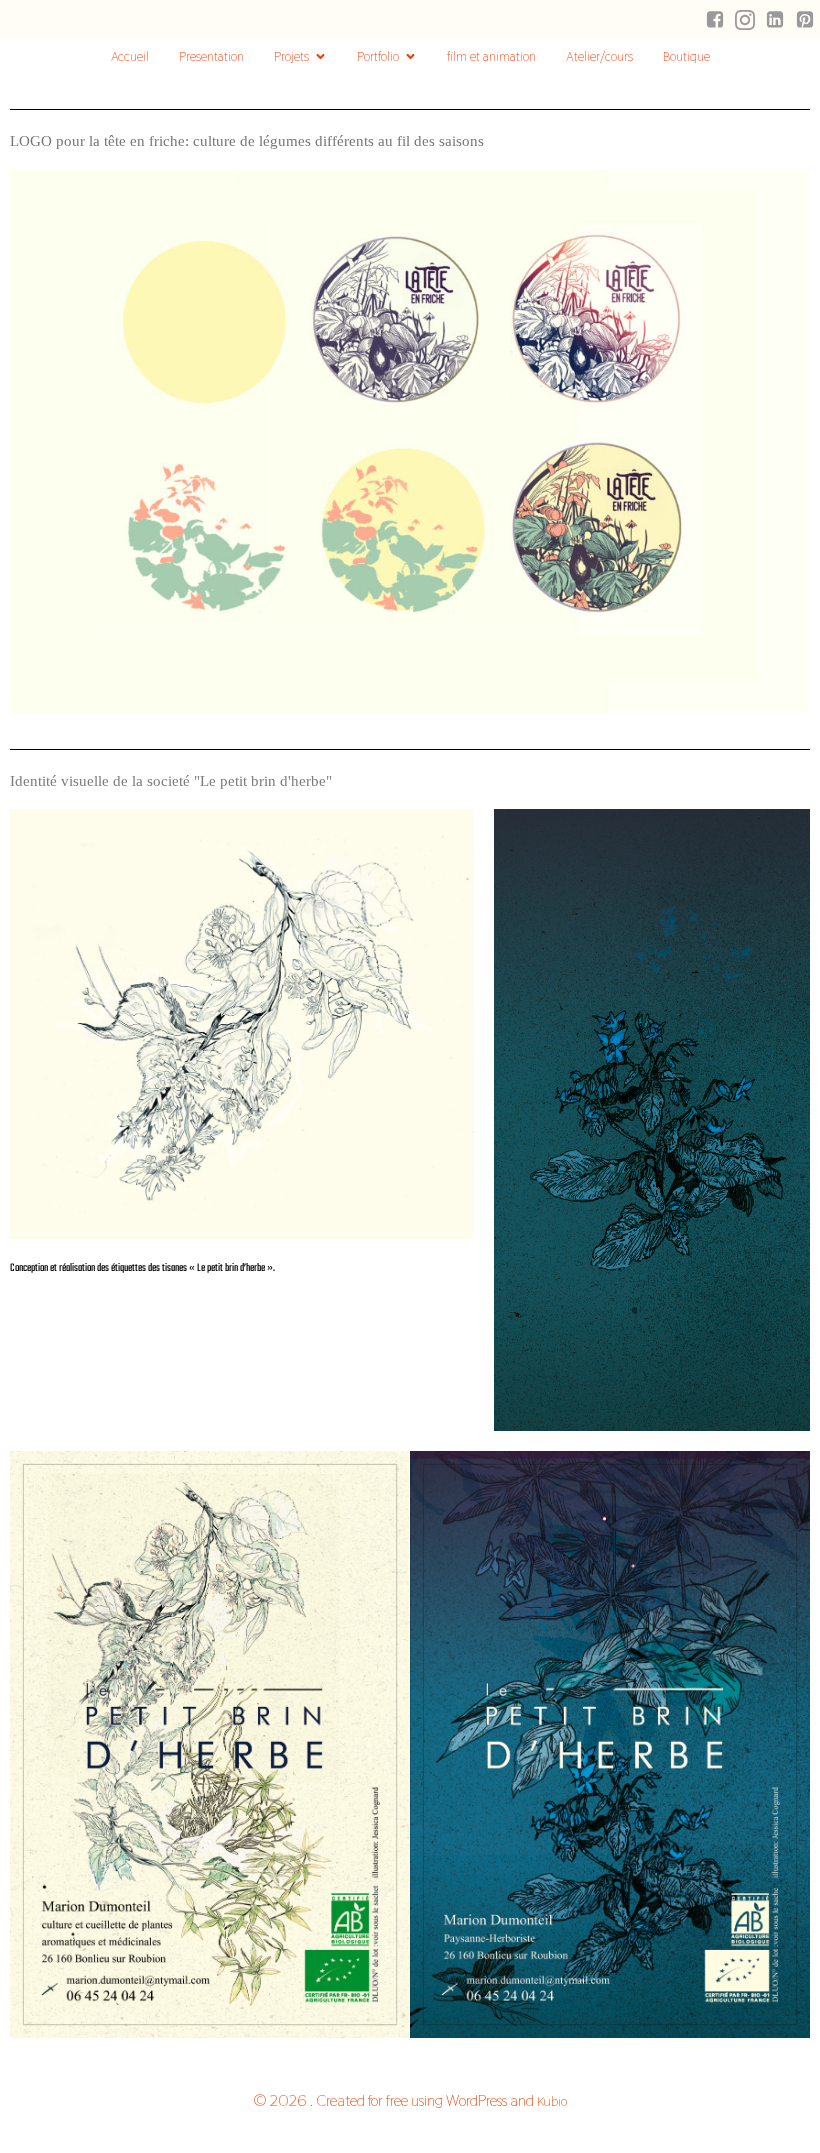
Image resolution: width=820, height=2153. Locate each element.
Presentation (211, 56)
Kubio (552, 2101)
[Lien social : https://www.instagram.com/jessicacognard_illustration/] (745, 20)
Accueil (130, 56)
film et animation (491, 56)
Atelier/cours (599, 56)
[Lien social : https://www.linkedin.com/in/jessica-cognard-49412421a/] (775, 20)
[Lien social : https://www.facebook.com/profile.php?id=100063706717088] (715, 20)
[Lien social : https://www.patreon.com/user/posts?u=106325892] (805, 20)
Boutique (686, 56)
